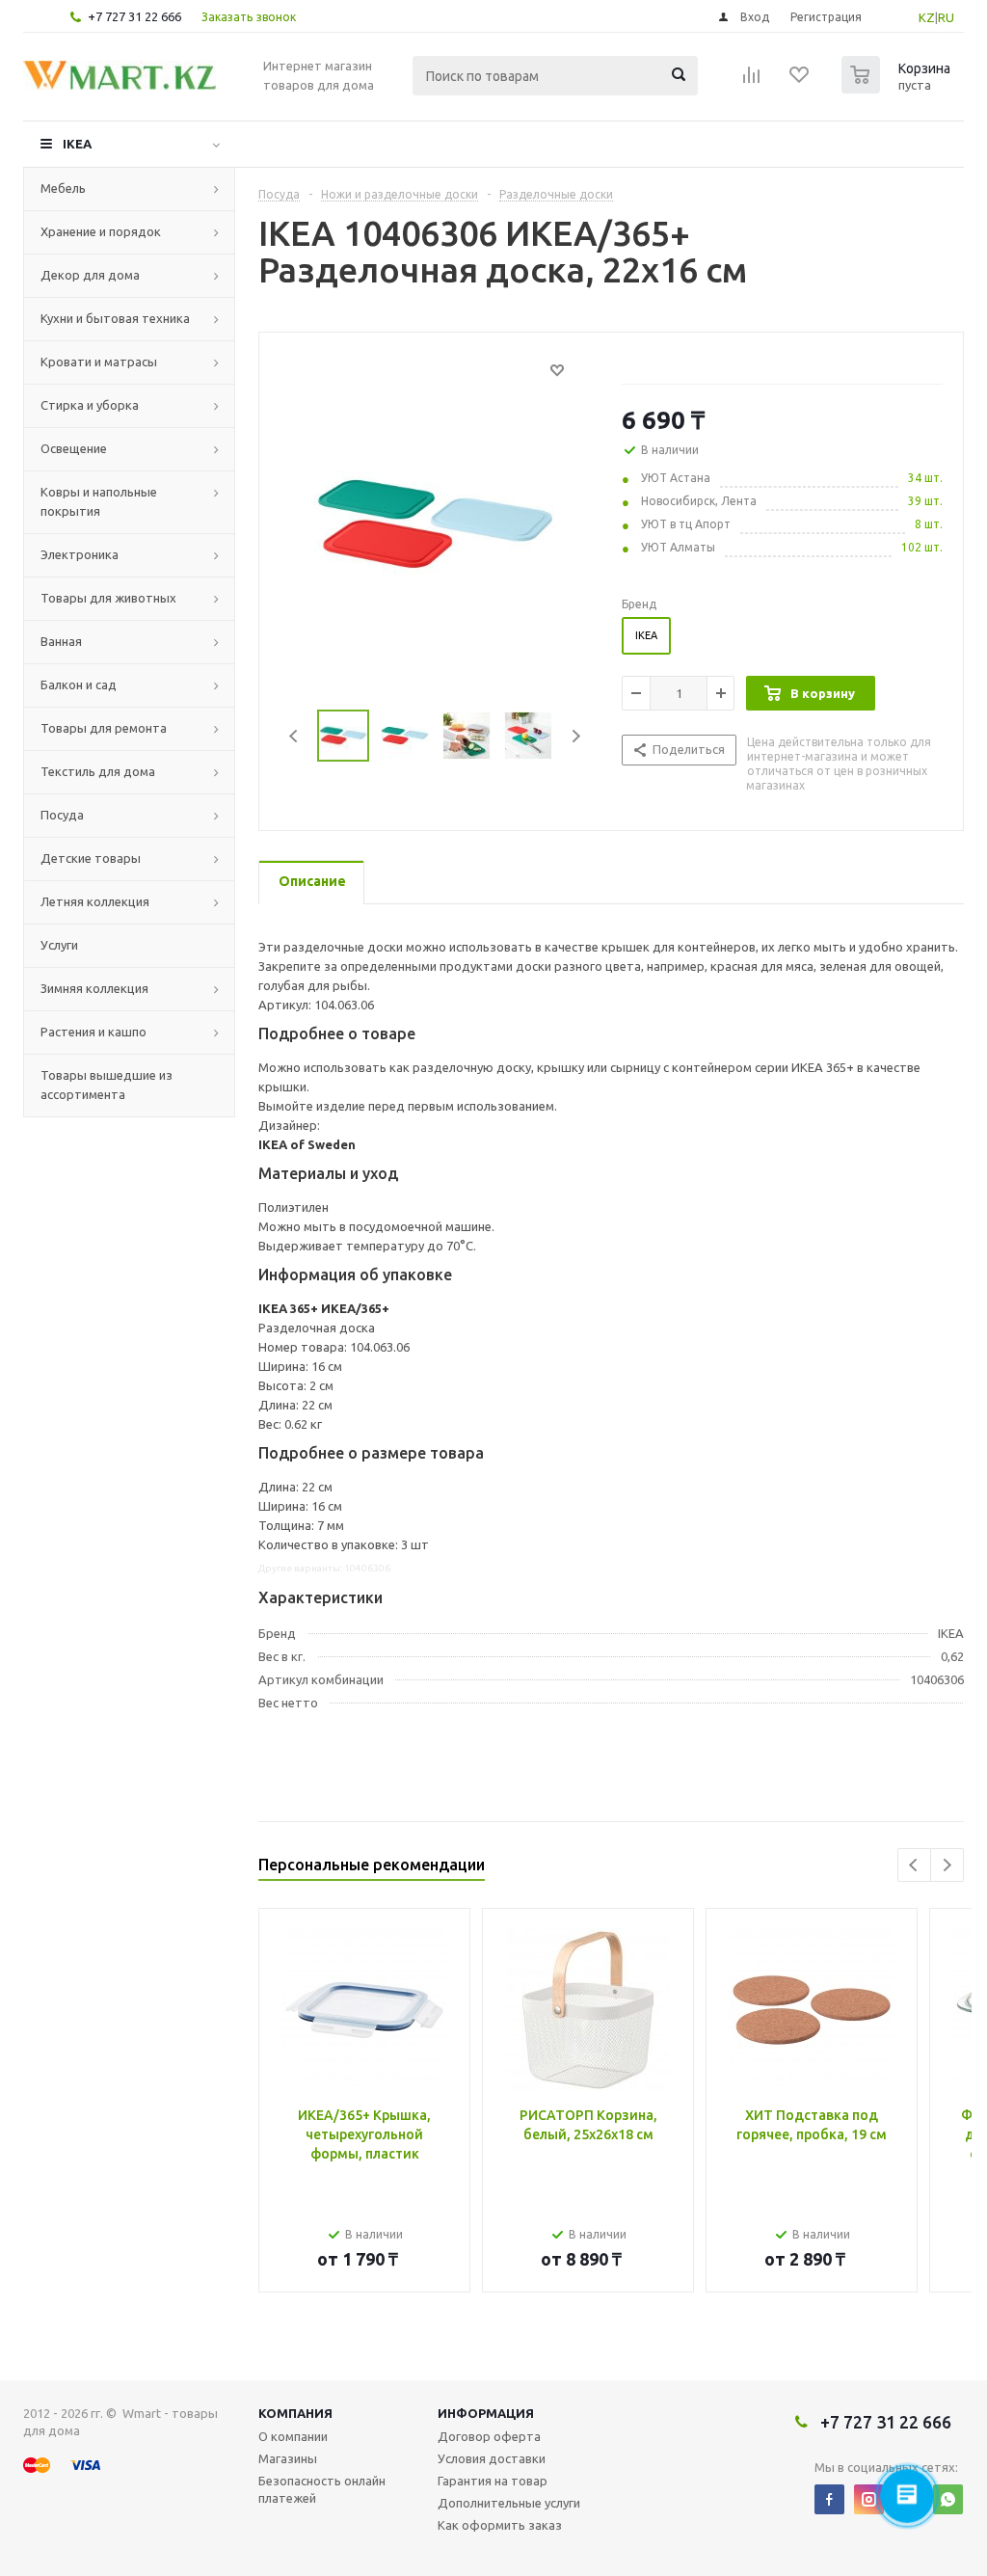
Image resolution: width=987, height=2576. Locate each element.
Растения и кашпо (93, 1032)
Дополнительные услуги (509, 2503)
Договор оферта (489, 2436)
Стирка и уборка (90, 405)
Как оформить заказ (500, 2525)
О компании (293, 2436)
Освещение (74, 448)
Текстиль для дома (98, 771)
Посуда (62, 815)
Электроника (80, 554)
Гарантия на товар (493, 2481)
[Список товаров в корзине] (898, 88)
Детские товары (91, 858)
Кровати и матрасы (99, 362)
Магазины (288, 2458)
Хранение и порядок (101, 231)
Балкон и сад (79, 684)
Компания (295, 2413)
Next (576, 736)
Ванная (61, 641)
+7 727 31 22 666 (134, 16)
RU (946, 17)
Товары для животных (108, 598)
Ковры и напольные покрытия (99, 501)
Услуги (59, 945)
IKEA (77, 144)
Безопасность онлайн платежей (322, 2489)
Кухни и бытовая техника (115, 318)
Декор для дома (90, 275)
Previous (294, 736)
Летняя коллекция (95, 901)
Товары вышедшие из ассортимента (107, 1085)
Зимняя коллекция (94, 988)
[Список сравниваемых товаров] (752, 81)
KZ (927, 17)
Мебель (63, 188)
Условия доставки (492, 2458)
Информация (486, 2413)
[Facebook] (829, 2499)
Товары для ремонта (104, 728)
